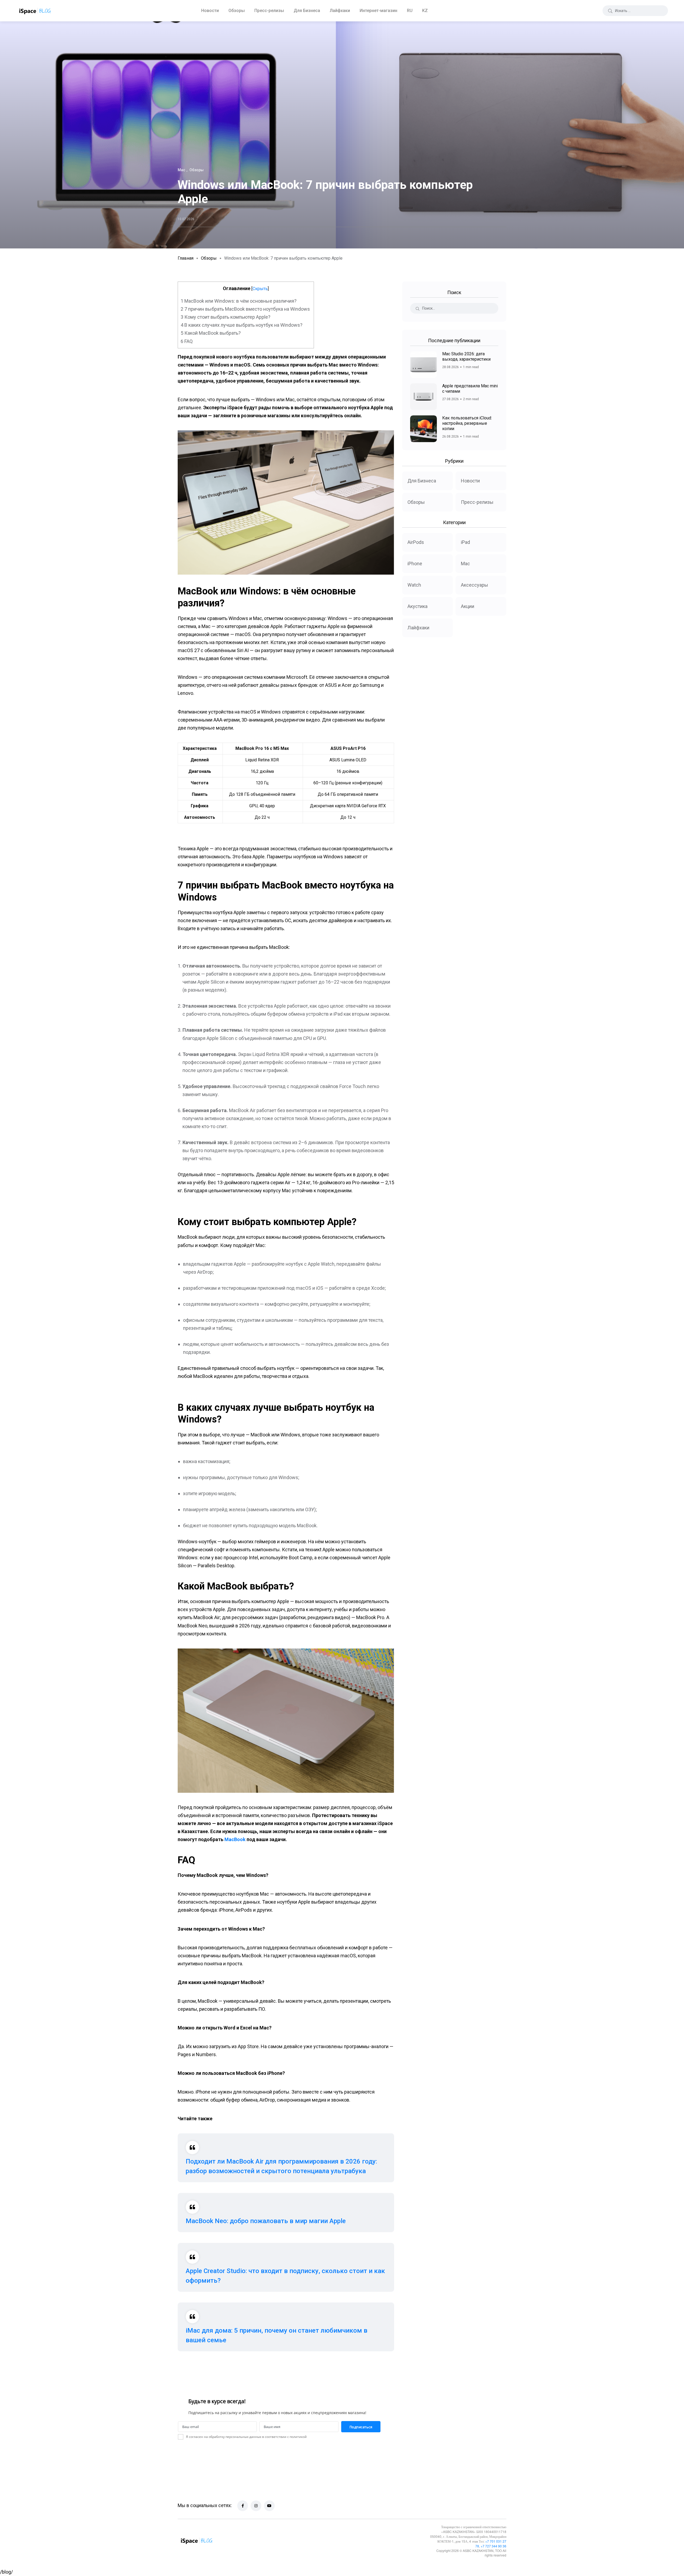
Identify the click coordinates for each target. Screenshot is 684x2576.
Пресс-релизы (269, 11)
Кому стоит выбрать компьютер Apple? (226, 317)
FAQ (187, 341)
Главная (186, 258)
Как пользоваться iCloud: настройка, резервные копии (467, 423)
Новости (210, 11)
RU (410, 11)
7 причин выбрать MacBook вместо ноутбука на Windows (246, 309)
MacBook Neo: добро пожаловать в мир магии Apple (266, 2221)
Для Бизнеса (307, 11)
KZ (425, 11)
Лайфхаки (340, 11)
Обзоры (237, 11)
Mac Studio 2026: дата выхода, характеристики (466, 356)
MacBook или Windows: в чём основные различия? (239, 301)
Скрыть (260, 289)
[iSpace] (35, 11)
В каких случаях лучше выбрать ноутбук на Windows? (242, 325)
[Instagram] (256, 2506)
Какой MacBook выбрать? (211, 333)
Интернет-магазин (378, 11)
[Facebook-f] (243, 2506)
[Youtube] (269, 2506)
